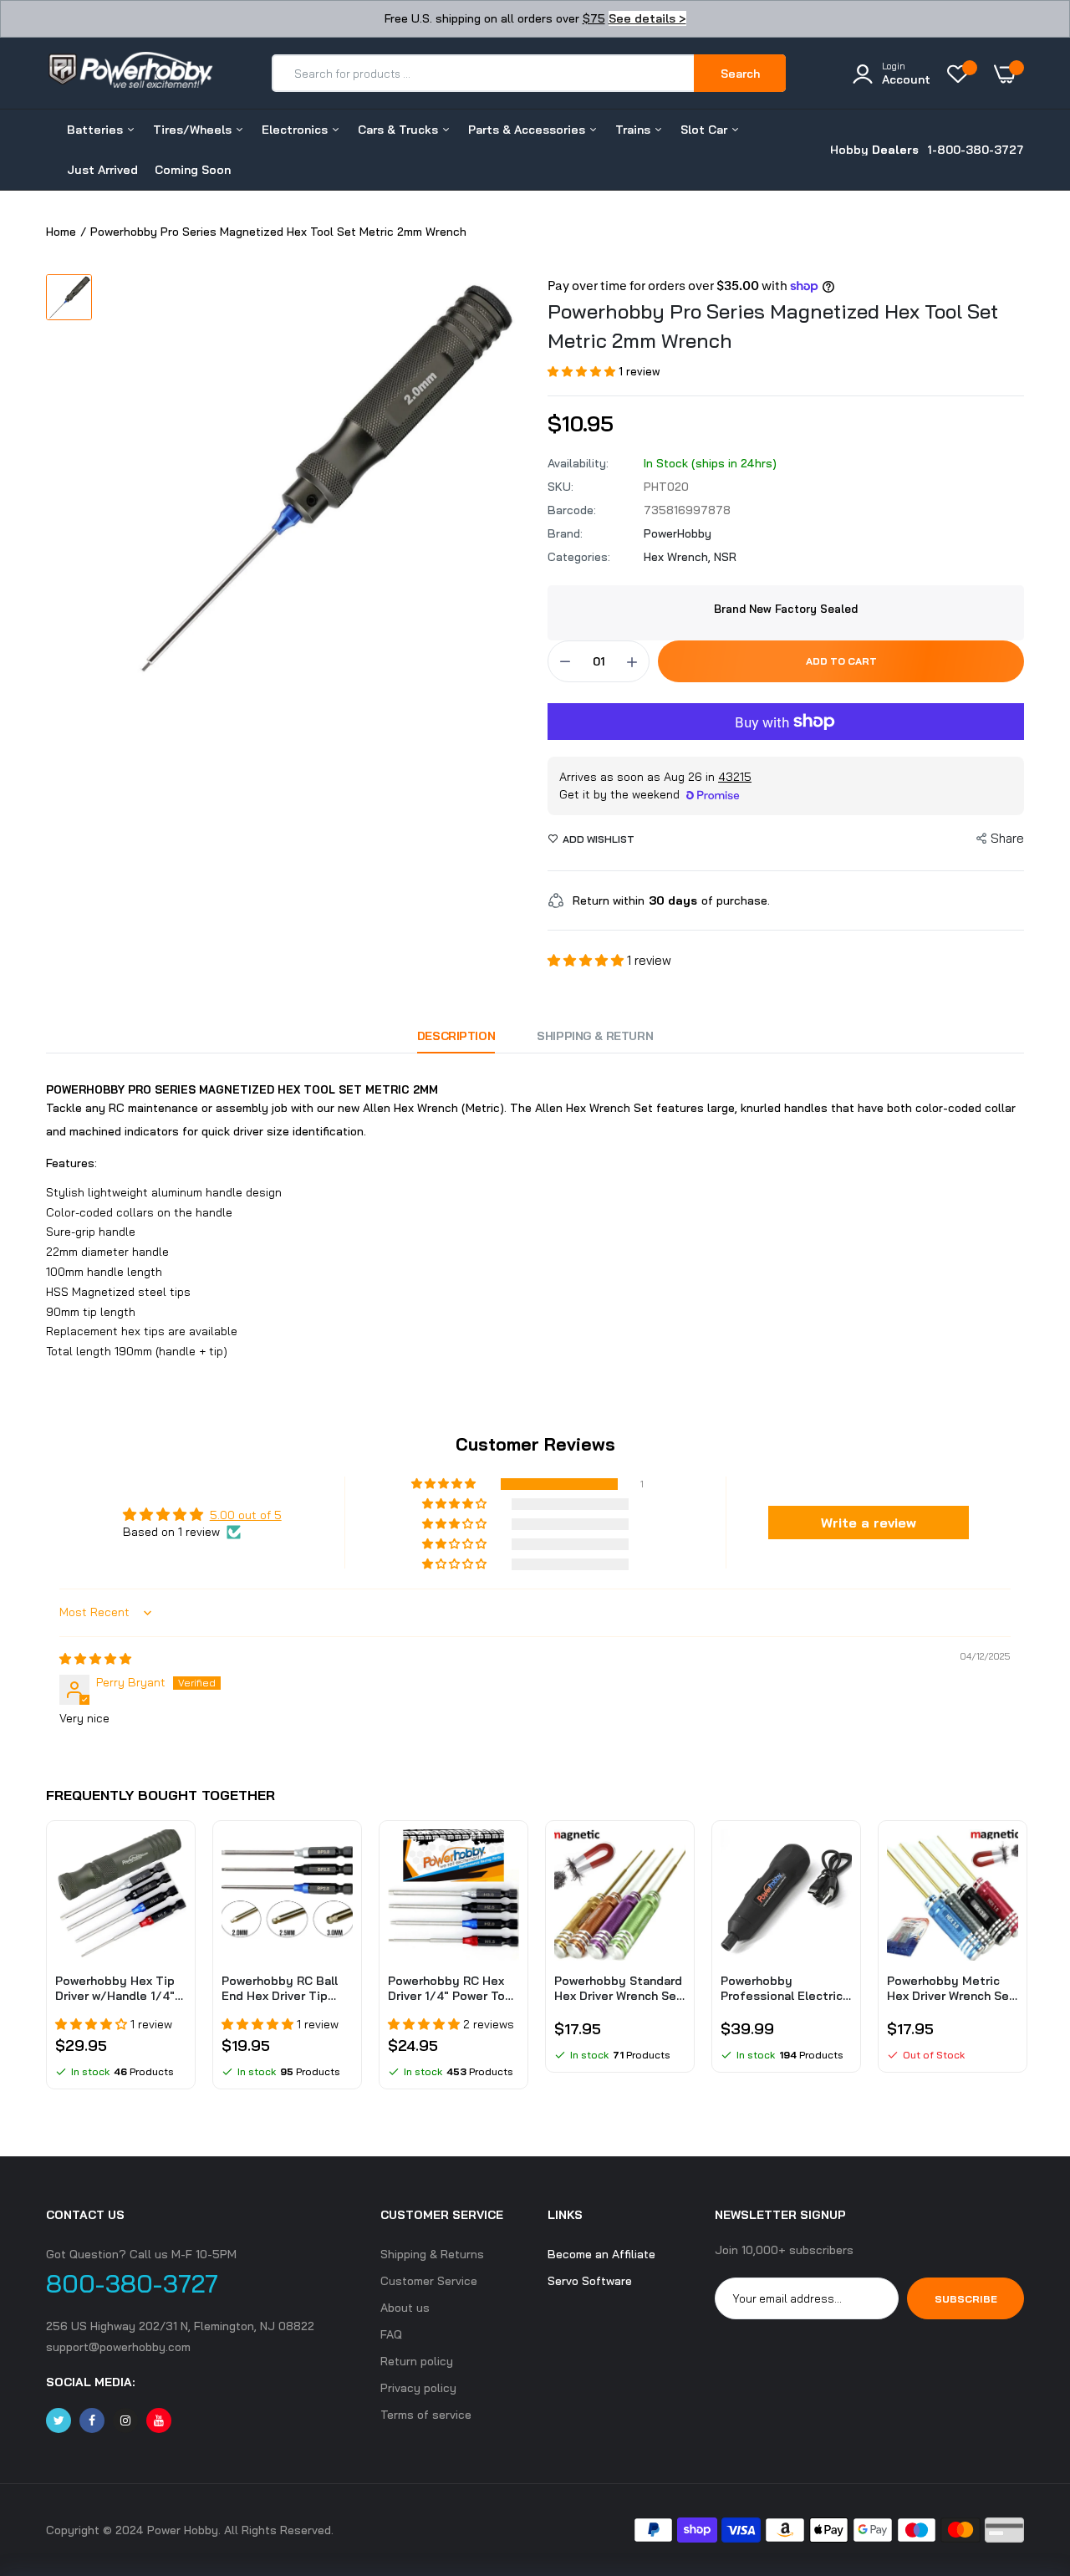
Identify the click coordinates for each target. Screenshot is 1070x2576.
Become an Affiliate (601, 2254)
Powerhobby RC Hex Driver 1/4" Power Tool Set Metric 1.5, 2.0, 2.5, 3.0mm (453, 1988)
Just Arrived (102, 170)
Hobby (874, 150)
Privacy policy (418, 2388)
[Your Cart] (1009, 74)
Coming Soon (193, 170)
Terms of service (426, 2415)
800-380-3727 (132, 2283)
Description (456, 1036)
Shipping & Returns (432, 2254)
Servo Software (590, 2281)
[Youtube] (159, 2420)
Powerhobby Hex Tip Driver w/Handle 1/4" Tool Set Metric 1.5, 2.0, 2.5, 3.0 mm (115, 1988)
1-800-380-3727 (976, 150)
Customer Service (429, 2281)
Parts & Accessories (528, 130)
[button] (583, 371)
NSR (725, 557)
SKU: (560, 487)
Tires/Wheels (194, 130)
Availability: (578, 463)
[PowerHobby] (130, 73)
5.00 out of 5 (246, 1515)
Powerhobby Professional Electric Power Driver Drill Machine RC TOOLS (782, 1988)
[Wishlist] (962, 74)
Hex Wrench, (679, 557)
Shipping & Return (595, 1036)
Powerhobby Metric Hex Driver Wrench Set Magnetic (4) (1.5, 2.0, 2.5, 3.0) (951, 1988)
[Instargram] (125, 2420)
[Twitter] (59, 2420)
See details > (647, 18)
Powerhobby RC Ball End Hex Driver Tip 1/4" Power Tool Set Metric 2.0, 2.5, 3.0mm (284, 1988)
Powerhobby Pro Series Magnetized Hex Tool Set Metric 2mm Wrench (773, 326)
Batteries (97, 130)
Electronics (296, 130)
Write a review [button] (869, 1523)
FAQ (391, 2334)
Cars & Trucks (400, 130)
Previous (46, 1963)
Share (1007, 838)
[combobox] (484, 73)
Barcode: (572, 510)
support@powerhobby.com (118, 2347)
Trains (634, 130)
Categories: (579, 557)
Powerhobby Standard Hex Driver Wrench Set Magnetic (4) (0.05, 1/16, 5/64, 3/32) (618, 1988)
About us (405, 2308)
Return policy (417, 2361)
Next (1024, 1963)
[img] (95, 1659)
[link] (171, 1857)
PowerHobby (678, 533)
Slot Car (706, 130)
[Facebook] (92, 2420)
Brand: (565, 533)
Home (61, 232)
